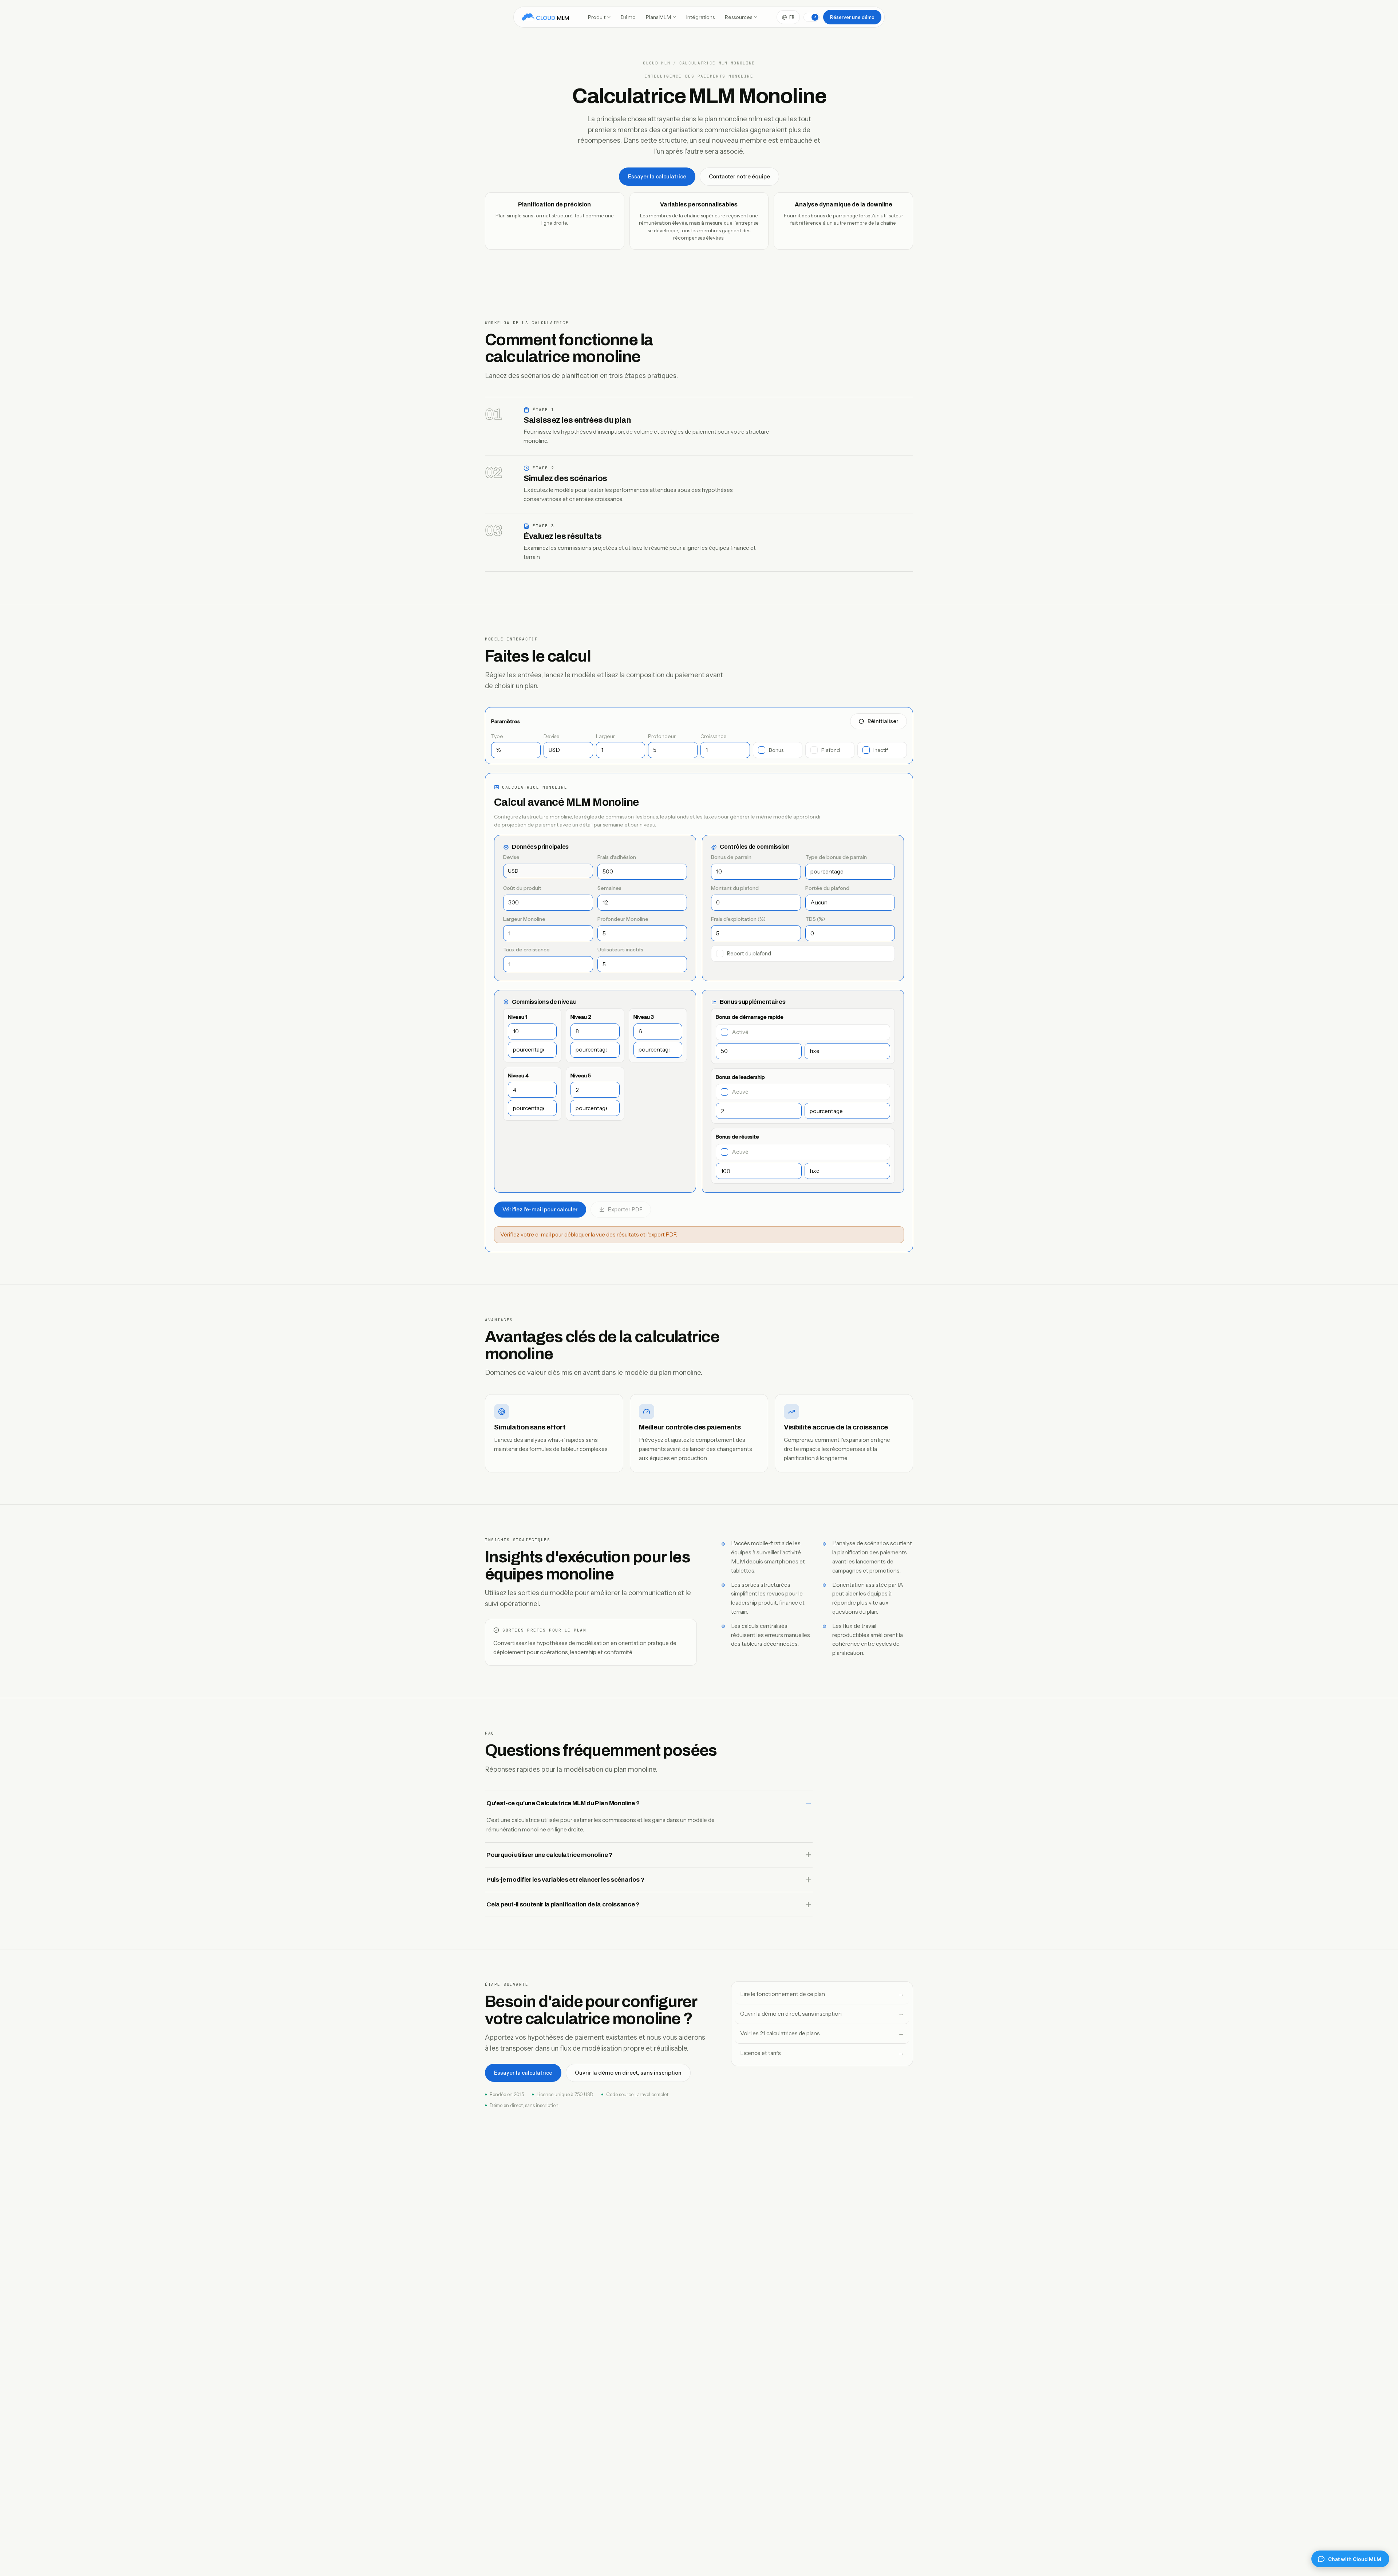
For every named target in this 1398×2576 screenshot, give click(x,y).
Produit (597, 17)
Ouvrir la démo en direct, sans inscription (628, 2073)
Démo (628, 17)
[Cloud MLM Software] (545, 17)
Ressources (739, 17)
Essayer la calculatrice (657, 177)
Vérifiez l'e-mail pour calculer (540, 1210)
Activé (740, 1032)
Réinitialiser (883, 721)
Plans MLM (658, 17)
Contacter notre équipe (739, 177)
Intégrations (700, 17)
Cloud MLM (657, 63)
